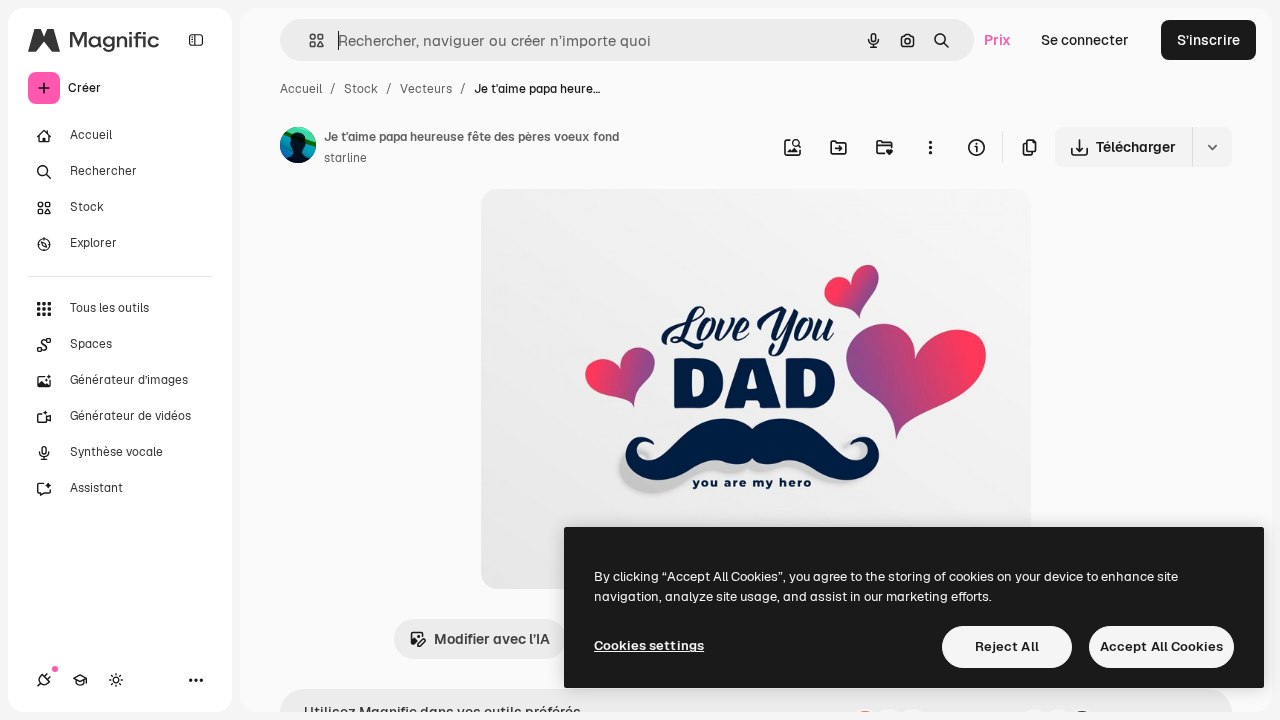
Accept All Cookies (1161, 646)
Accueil (301, 89)
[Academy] (80, 680)
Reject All (1007, 646)
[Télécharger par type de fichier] (1212, 147)
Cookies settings (649, 645)
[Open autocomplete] (308, 40)
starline (345, 158)
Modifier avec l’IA (492, 639)
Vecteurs (426, 89)
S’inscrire (1208, 40)
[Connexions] (44, 680)
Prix (997, 40)
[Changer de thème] (116, 680)
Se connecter (1085, 40)
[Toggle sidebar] (196, 40)
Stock (361, 89)
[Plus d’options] (930, 147)
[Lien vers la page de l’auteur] (298, 148)
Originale (613, 227)
